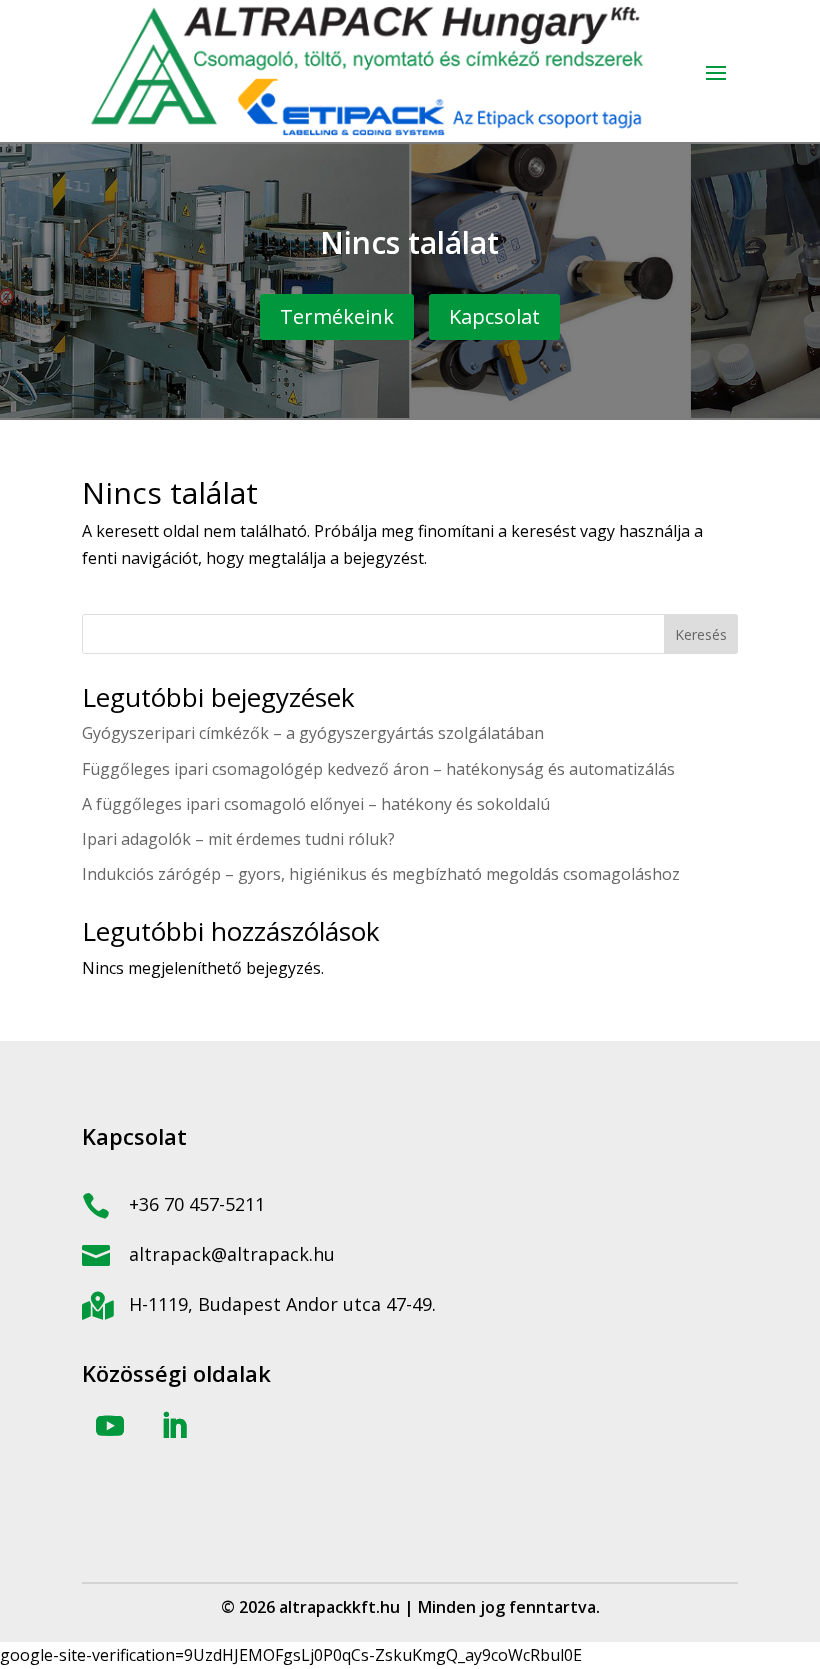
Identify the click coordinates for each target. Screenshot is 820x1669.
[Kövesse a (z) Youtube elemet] (110, 1426)
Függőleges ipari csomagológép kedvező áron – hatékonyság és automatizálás (378, 769)
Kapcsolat (494, 316)
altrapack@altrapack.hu (232, 1254)
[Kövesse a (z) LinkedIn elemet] (174, 1426)
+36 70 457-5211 (197, 1204)
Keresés (701, 634)
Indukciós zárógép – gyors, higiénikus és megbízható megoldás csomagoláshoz (381, 874)
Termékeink (337, 316)
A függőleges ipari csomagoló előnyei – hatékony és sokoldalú (316, 804)
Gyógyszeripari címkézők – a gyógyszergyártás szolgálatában (313, 733)
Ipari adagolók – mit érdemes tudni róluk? (238, 839)
